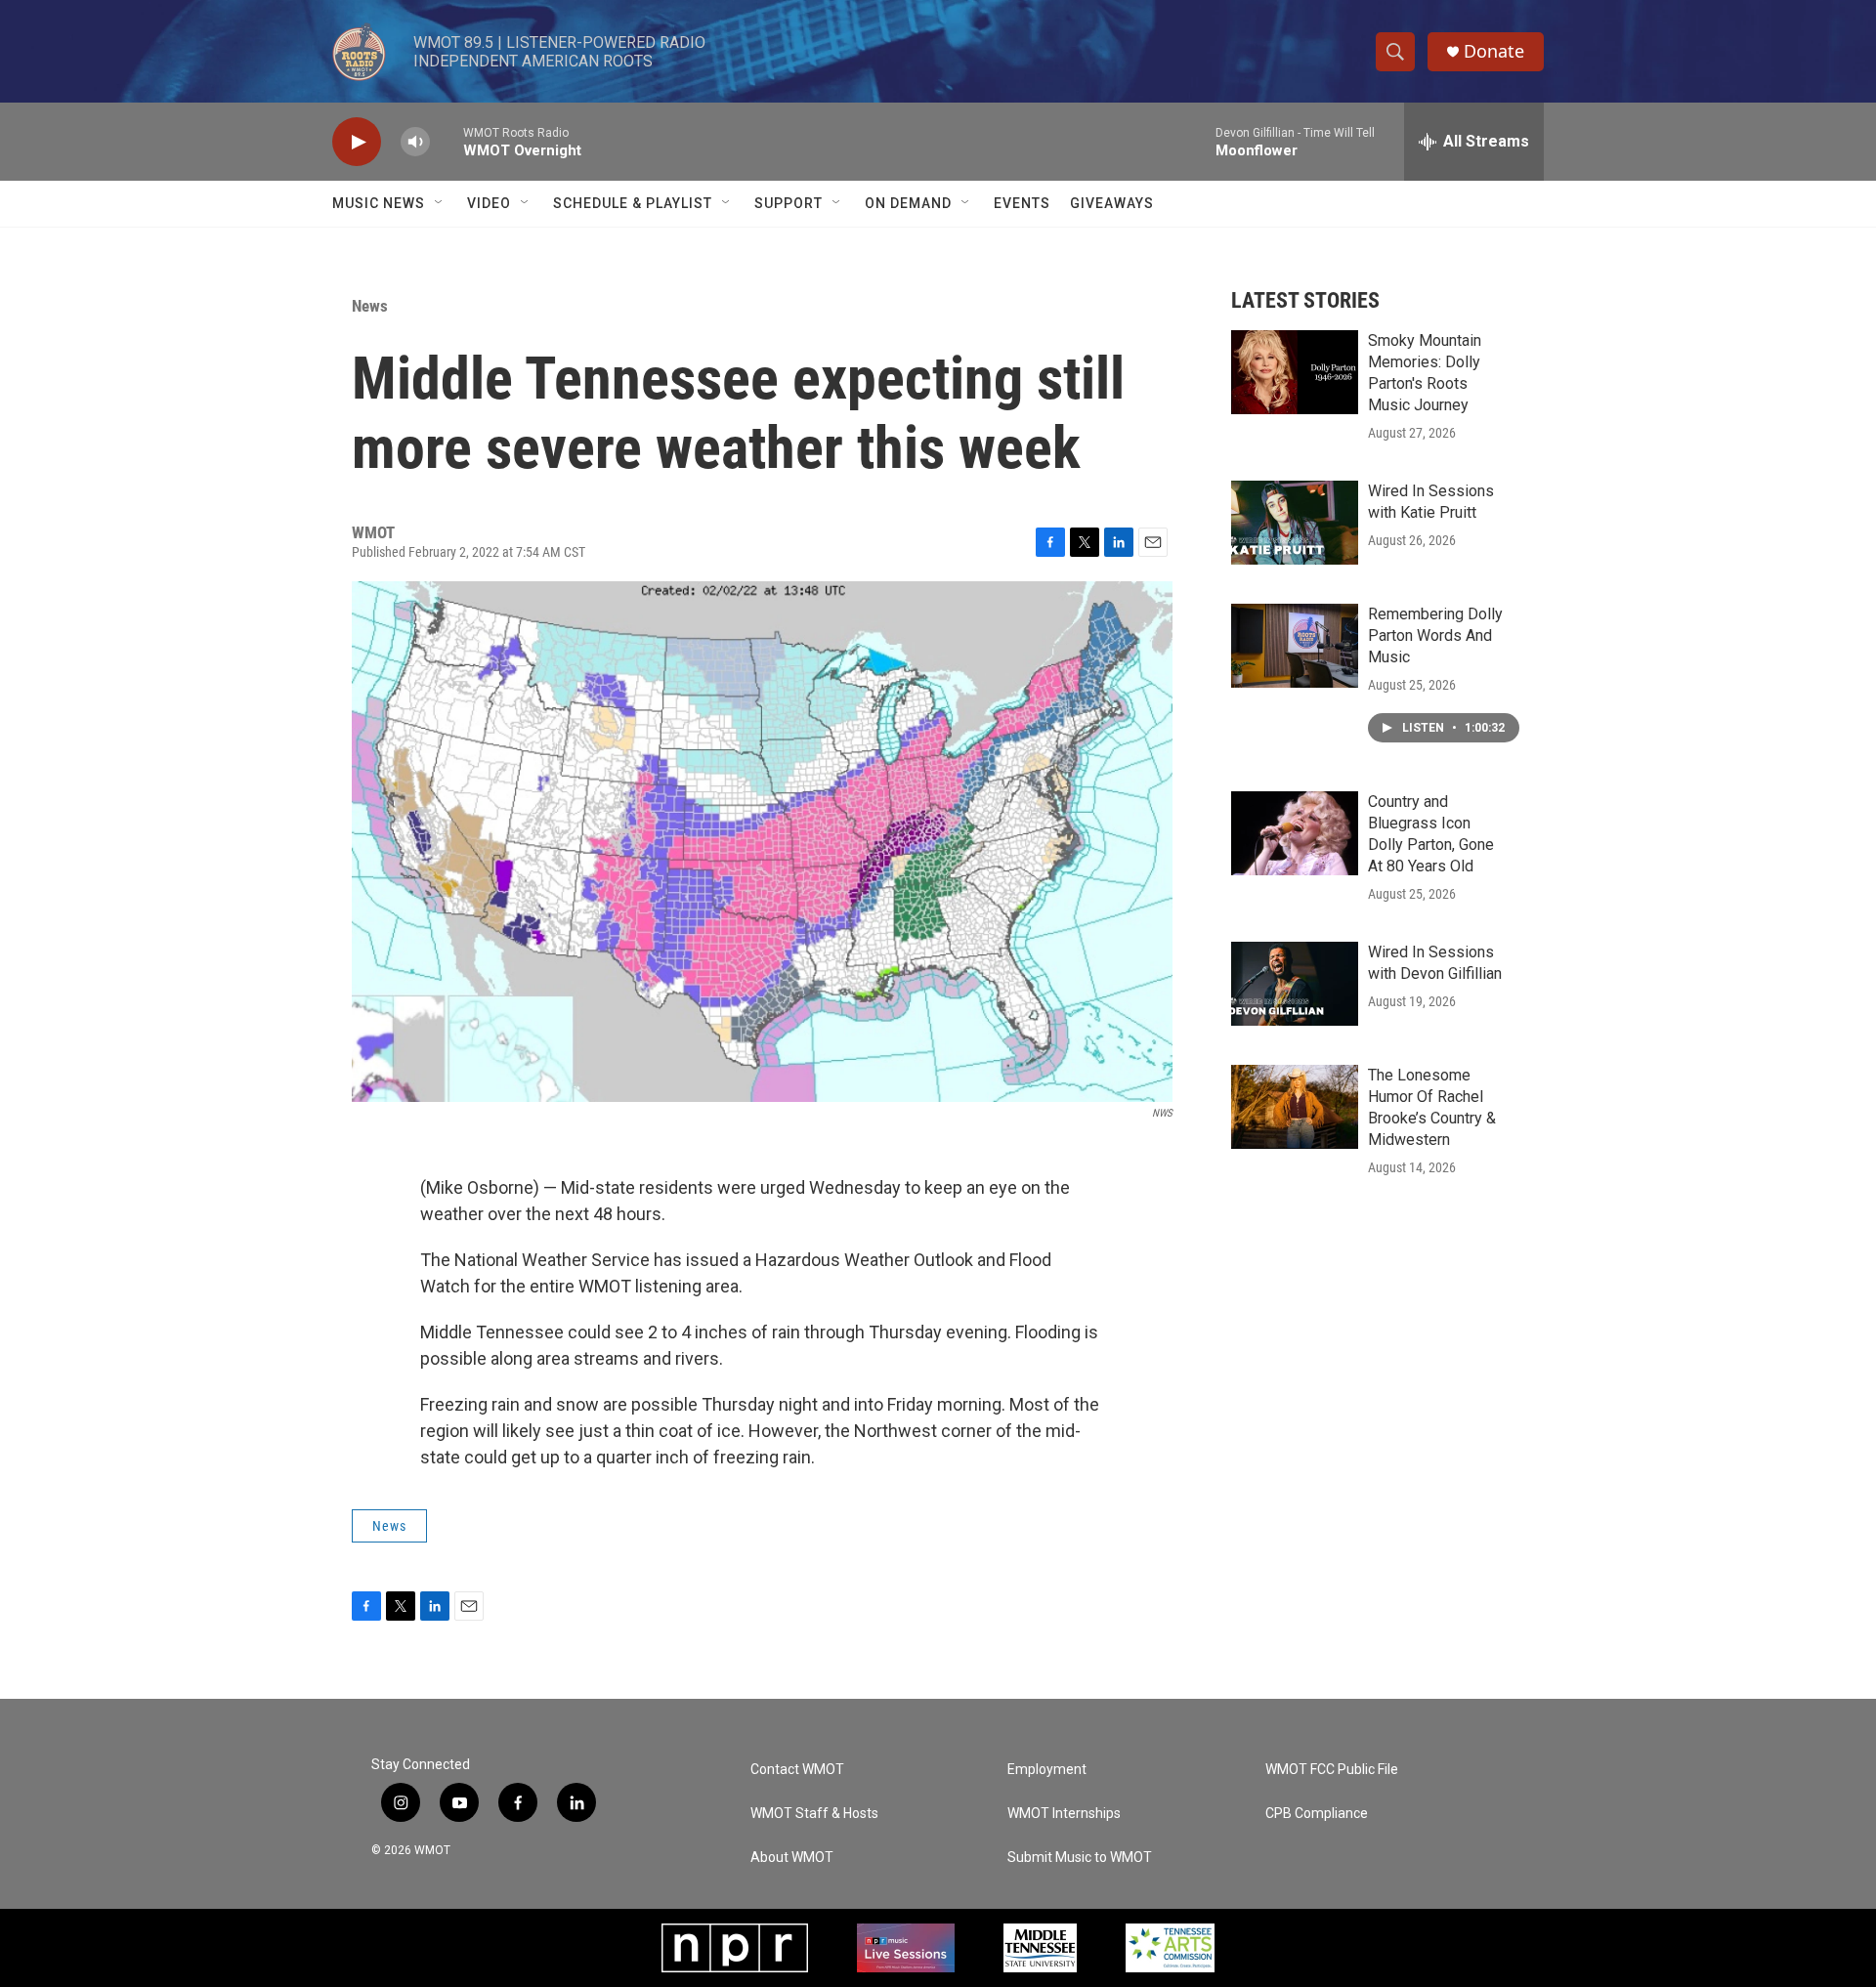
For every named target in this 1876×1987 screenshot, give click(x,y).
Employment (1047, 1770)
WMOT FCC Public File (1332, 1770)
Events (1022, 203)
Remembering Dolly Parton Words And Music (1435, 635)
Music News (379, 203)
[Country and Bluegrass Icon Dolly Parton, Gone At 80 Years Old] (1295, 833)
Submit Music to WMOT (1080, 1858)
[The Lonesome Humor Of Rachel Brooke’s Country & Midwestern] (1295, 1107)
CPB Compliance (1317, 1814)
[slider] (447, 141)
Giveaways (1112, 203)
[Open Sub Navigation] (440, 203)
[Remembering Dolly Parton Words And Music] (1295, 646)
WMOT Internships (1064, 1814)
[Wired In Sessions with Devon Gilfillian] (1295, 984)
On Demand (908, 203)
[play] (357, 142)
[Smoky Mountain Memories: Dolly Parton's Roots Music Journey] (1295, 372)
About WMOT (792, 1858)
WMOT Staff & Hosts (814, 1814)
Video (489, 203)
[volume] (415, 142)
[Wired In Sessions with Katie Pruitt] (1295, 523)
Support (789, 203)
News (370, 306)
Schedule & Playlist (633, 203)
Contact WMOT (797, 1770)
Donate (1494, 51)
